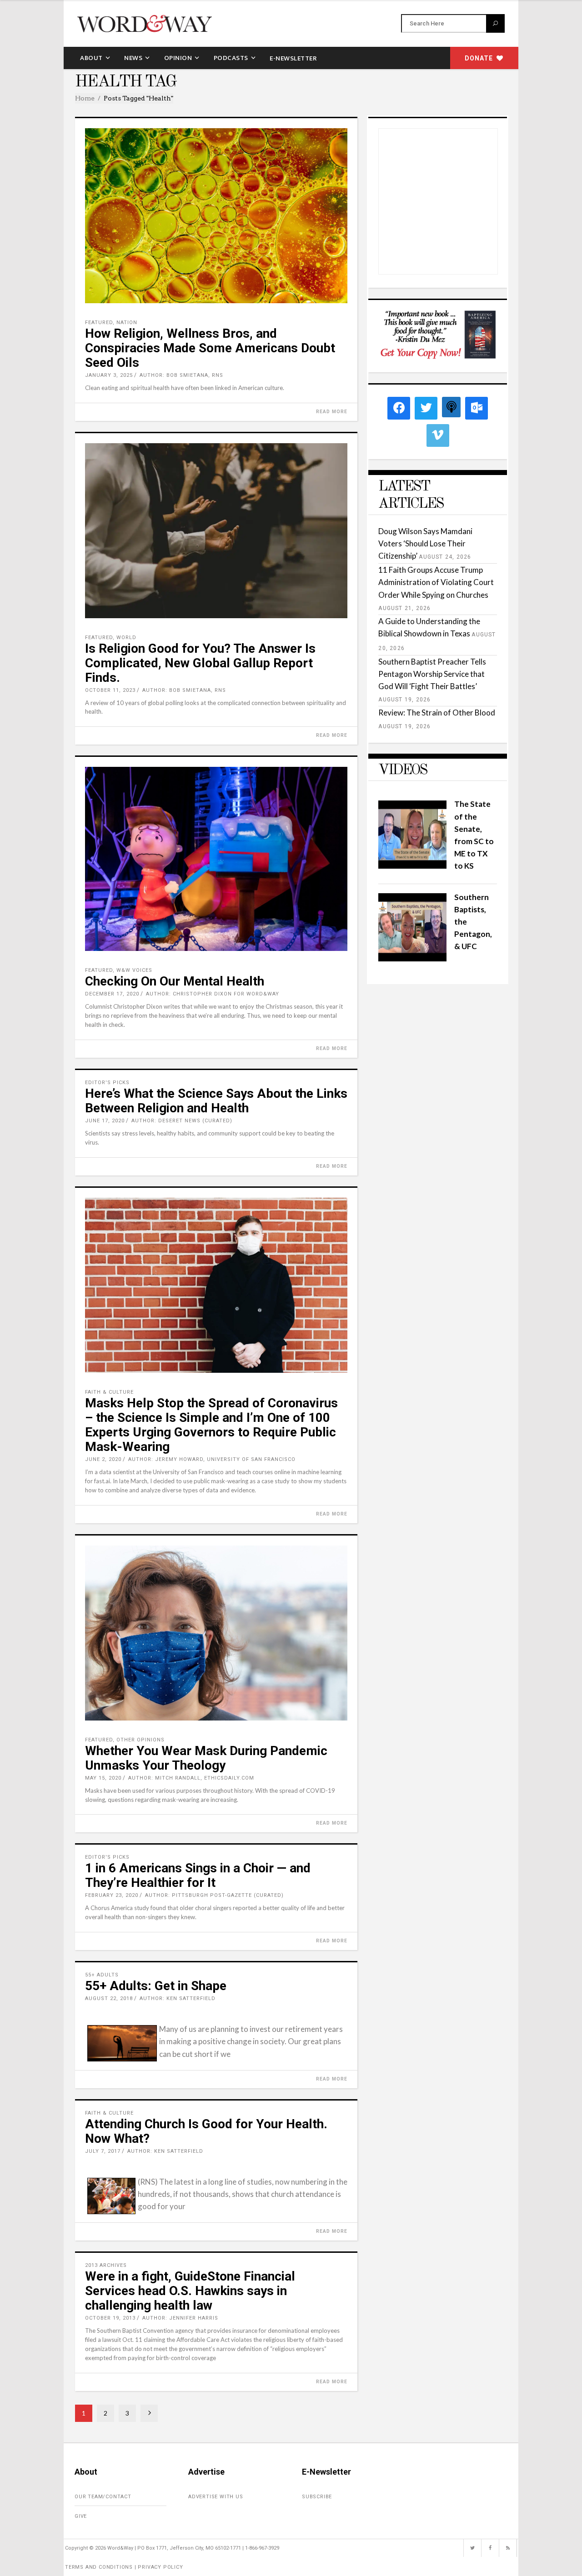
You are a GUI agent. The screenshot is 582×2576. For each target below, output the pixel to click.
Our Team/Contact (103, 2497)
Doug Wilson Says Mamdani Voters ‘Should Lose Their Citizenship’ (425, 543)
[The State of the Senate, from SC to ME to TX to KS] (412, 866)
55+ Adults (102, 1975)
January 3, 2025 (109, 375)
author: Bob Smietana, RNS (181, 375)
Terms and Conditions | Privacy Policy (124, 2567)
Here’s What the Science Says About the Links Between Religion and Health (216, 1101)
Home (85, 98)
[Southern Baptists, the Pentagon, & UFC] (412, 958)
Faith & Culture (109, 1392)
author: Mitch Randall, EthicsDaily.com (191, 1778)
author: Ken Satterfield (178, 1998)
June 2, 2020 (103, 1459)
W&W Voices (134, 970)
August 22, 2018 (109, 1998)
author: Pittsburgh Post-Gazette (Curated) (214, 1895)
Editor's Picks (107, 1083)
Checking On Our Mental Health (175, 981)
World (126, 638)
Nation (127, 323)
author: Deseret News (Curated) (182, 1121)
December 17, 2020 (112, 994)
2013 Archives (106, 2265)
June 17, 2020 (105, 1121)
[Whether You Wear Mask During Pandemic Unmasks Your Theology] (216, 1633)
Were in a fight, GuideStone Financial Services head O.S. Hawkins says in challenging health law (190, 2291)
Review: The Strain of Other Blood (437, 713)
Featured (99, 323)
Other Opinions (140, 1740)
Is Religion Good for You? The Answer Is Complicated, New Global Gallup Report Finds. (200, 663)
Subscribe (317, 2497)
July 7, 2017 (103, 2151)
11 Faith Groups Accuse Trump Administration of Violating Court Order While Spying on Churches (436, 582)
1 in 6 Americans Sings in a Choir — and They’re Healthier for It (198, 1875)
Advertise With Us (216, 2497)
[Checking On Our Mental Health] (216, 859)
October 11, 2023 (110, 690)
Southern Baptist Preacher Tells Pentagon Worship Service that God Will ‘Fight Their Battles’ (432, 674)
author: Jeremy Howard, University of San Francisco (212, 1459)
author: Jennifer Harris (180, 2318)
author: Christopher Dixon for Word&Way (213, 994)
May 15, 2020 (103, 1778)
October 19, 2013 (110, 2318)
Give (81, 2516)
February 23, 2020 (112, 1895)
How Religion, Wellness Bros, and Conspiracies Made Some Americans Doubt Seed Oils (210, 348)
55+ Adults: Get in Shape (156, 1986)
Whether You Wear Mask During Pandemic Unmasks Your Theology (206, 1758)
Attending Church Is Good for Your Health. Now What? (206, 2131)
